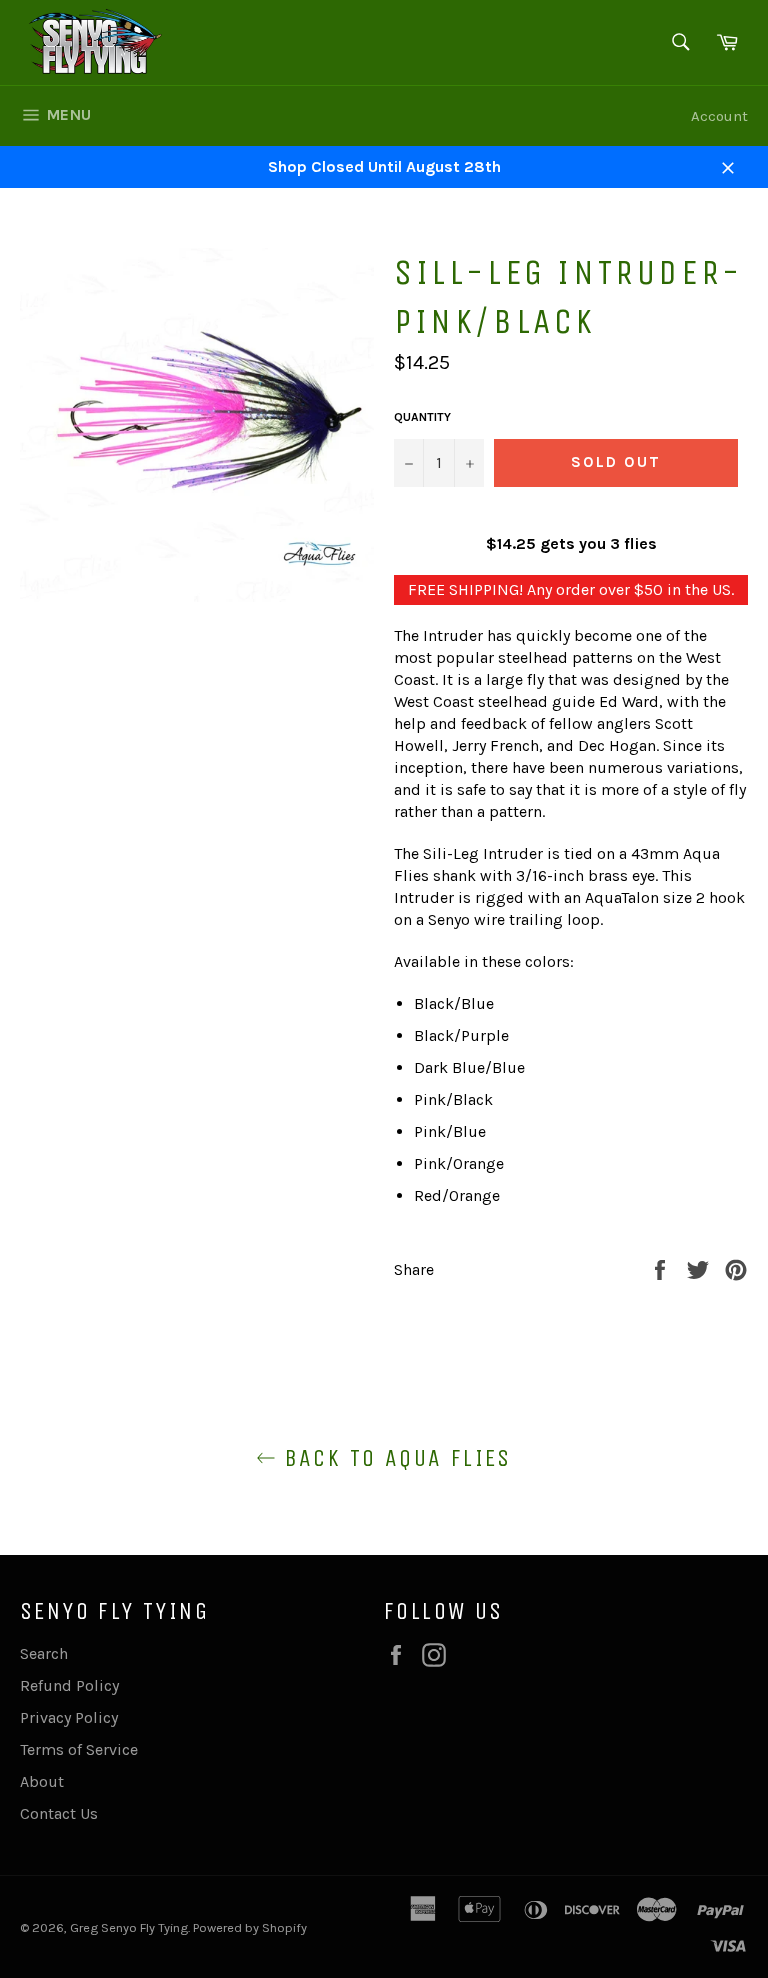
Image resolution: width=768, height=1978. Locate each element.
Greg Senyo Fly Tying (129, 1927)
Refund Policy (69, 1685)
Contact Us (59, 1813)
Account (719, 116)
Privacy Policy (69, 1717)
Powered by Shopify (250, 1927)
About (42, 1781)
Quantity (422, 417)
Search (44, 1653)
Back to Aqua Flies (394, 1458)
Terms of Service (79, 1749)
